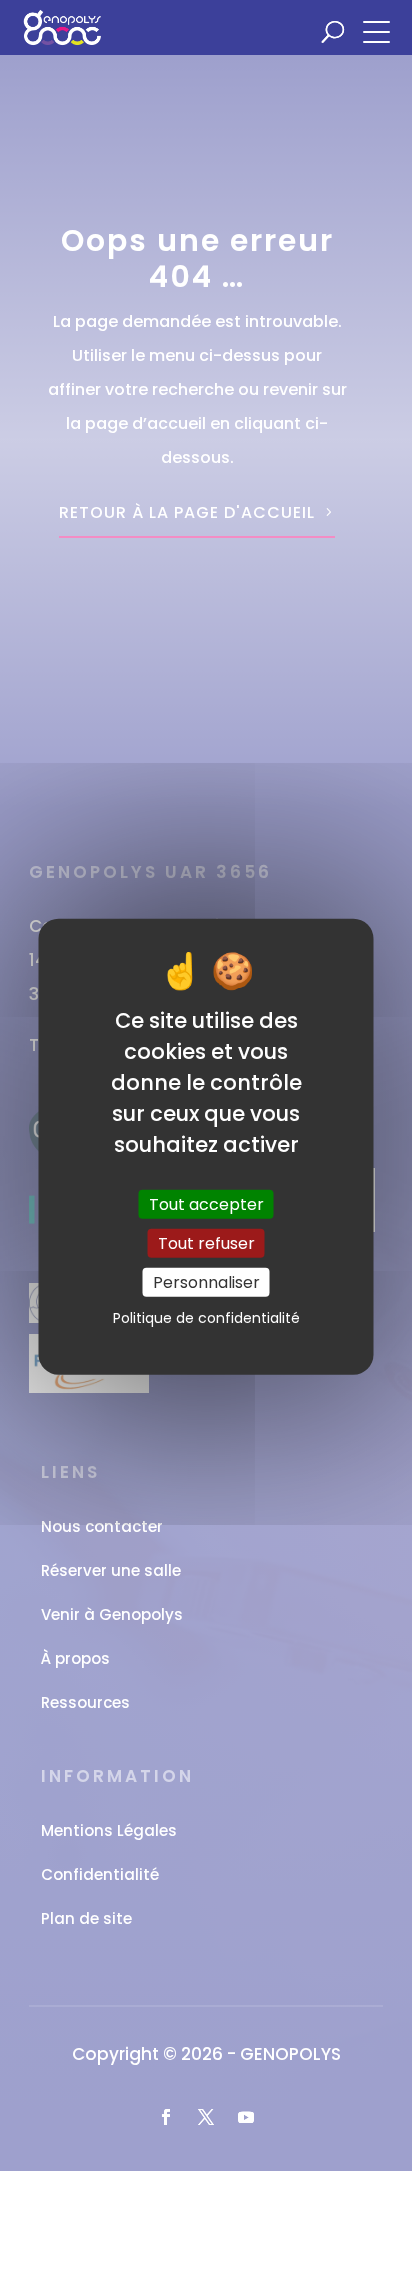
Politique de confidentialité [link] (206, 1318)
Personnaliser (206, 1282)
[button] (382, 30)
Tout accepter (206, 1203)
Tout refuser (206, 1242)
